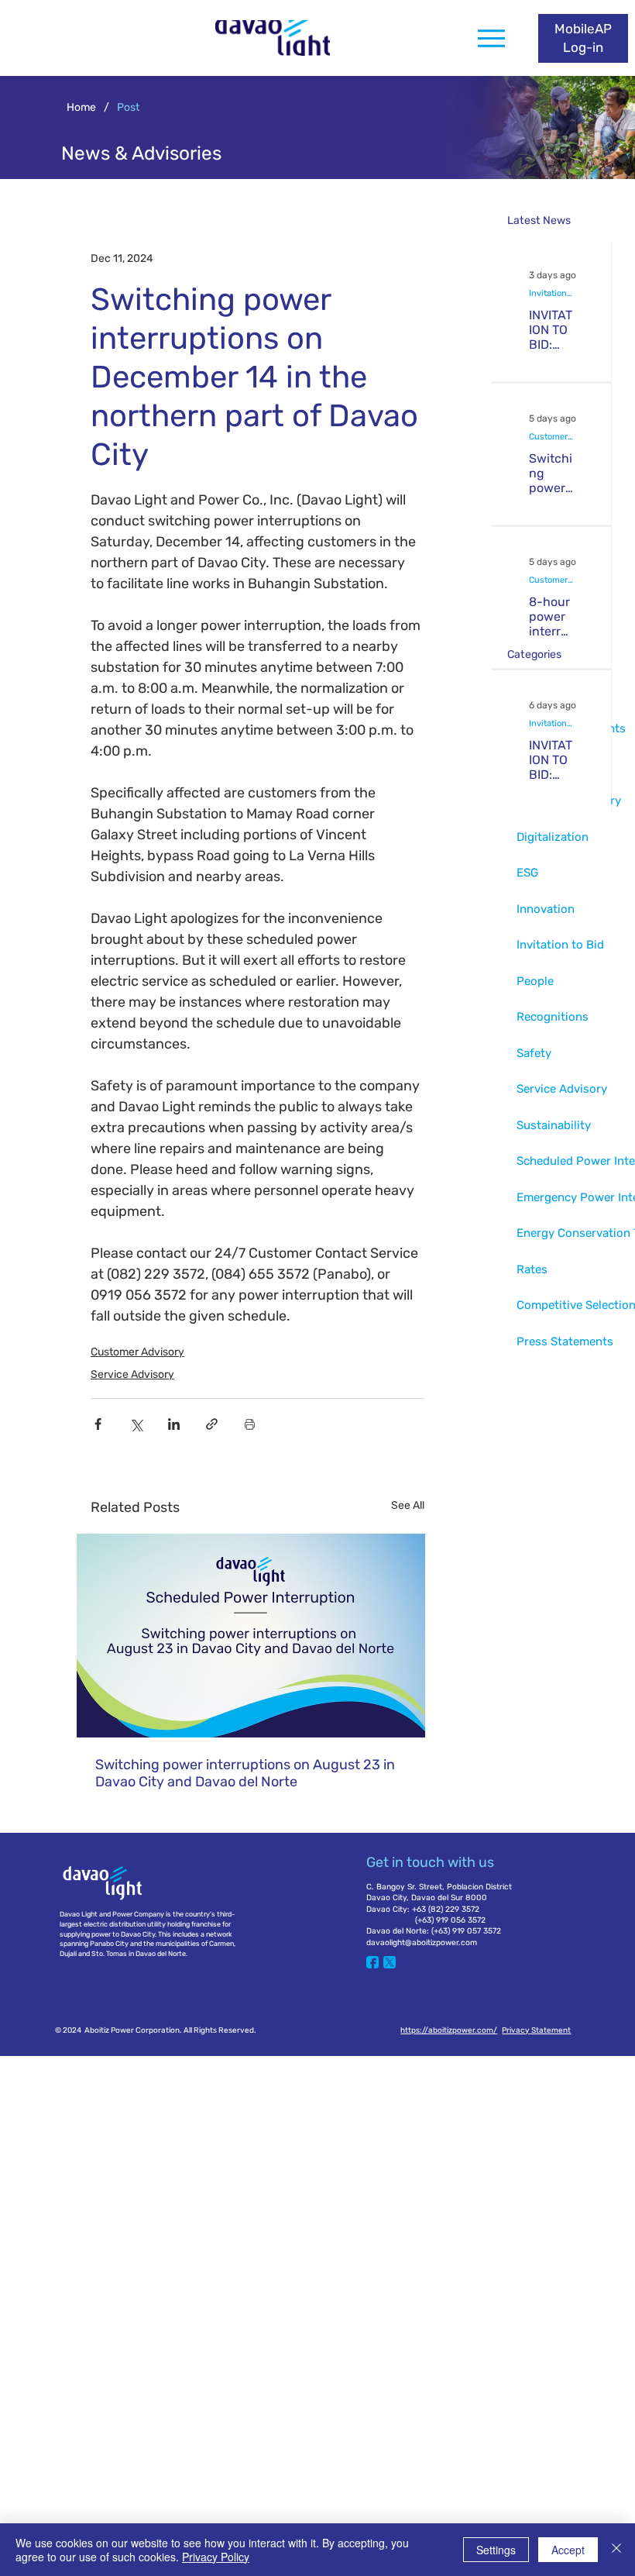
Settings (496, 2550)
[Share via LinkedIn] (174, 1424)
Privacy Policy (216, 2557)
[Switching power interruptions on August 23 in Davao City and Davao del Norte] (257, 1636)
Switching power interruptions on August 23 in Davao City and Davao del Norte (245, 1773)
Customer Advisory (137, 1352)
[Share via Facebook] (98, 1424)
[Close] (616, 2550)
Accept (568, 2550)
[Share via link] (212, 1424)
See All (408, 1505)
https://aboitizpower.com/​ (449, 2030)
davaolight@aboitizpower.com (422, 1942)
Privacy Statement (536, 2030)
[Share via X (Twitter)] (136, 1424)
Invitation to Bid (551, 293)
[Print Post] (250, 1424)
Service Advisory (132, 1374)
